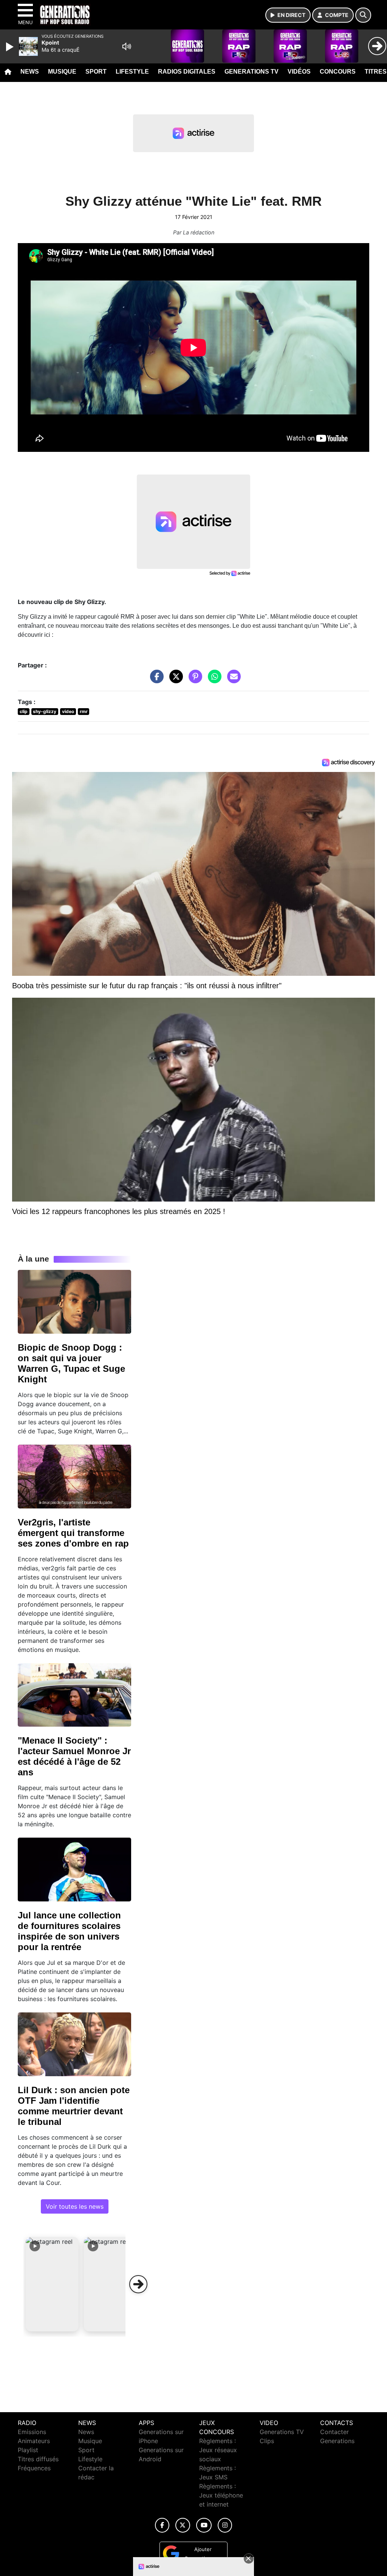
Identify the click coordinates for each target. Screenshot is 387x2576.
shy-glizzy (45, 711)
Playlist (28, 2450)
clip (24, 711)
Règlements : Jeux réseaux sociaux (218, 2450)
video (68, 711)
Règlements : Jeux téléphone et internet (221, 2495)
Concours (338, 72)
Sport (96, 72)
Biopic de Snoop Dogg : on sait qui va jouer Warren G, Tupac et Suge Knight (71, 1363)
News (30, 72)
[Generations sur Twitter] (183, 2525)
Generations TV (252, 72)
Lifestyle (132, 72)
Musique (62, 72)
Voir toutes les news (75, 2206)
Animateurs (34, 2441)
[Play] (11, 47)
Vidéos (299, 72)
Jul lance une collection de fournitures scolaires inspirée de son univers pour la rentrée (69, 1931)
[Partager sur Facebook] (155, 680)
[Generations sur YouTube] (204, 2525)
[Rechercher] (363, 15)
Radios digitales (187, 72)
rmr (84, 711)
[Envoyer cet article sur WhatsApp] (213, 680)
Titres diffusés (38, 2459)
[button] (52, 2284)
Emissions (32, 2432)
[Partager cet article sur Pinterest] (193, 680)
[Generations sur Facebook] (162, 2525)
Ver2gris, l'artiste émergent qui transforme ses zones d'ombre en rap (73, 1533)
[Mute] (127, 46)
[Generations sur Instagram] (225, 2525)
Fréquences (34, 2468)
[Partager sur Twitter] (174, 680)
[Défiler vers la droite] (138, 2284)
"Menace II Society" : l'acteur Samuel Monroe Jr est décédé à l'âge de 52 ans (74, 1756)
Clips (267, 2441)
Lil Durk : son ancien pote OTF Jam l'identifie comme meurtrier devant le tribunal (74, 2106)
